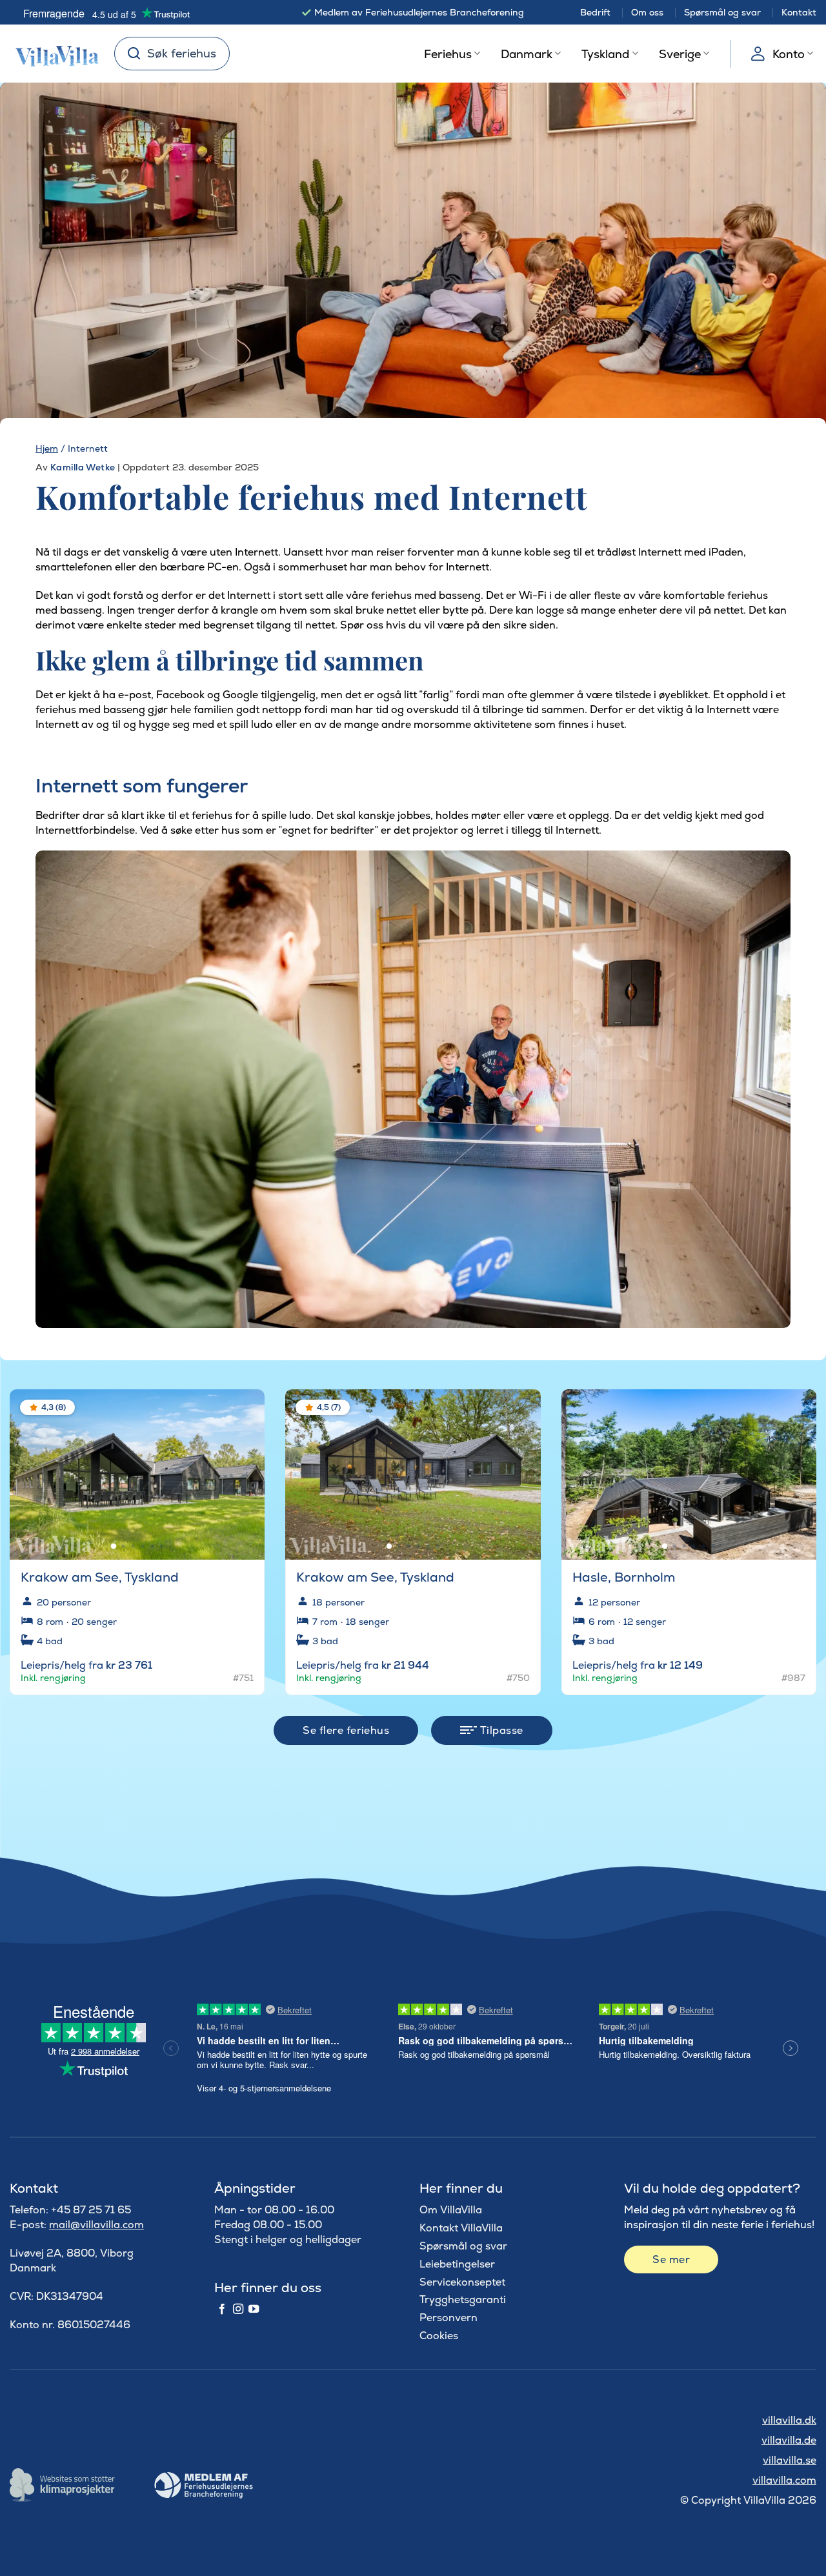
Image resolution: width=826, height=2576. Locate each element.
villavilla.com (784, 2480)
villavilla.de (789, 2440)
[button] (247, 1409)
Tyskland (605, 54)
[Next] (244, 1469)
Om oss (647, 12)
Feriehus (448, 54)
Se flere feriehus (346, 1730)
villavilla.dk (789, 2420)
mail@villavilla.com (96, 2225)
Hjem (47, 448)
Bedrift (595, 12)
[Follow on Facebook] (222, 2309)
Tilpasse (500, 1730)
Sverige (680, 54)
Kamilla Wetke (83, 467)
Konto (789, 54)
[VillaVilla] (52, 54)
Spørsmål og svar (722, 12)
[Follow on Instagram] (238, 2309)
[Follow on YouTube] (254, 2309)
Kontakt (799, 12)
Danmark (527, 54)
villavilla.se (790, 2460)
